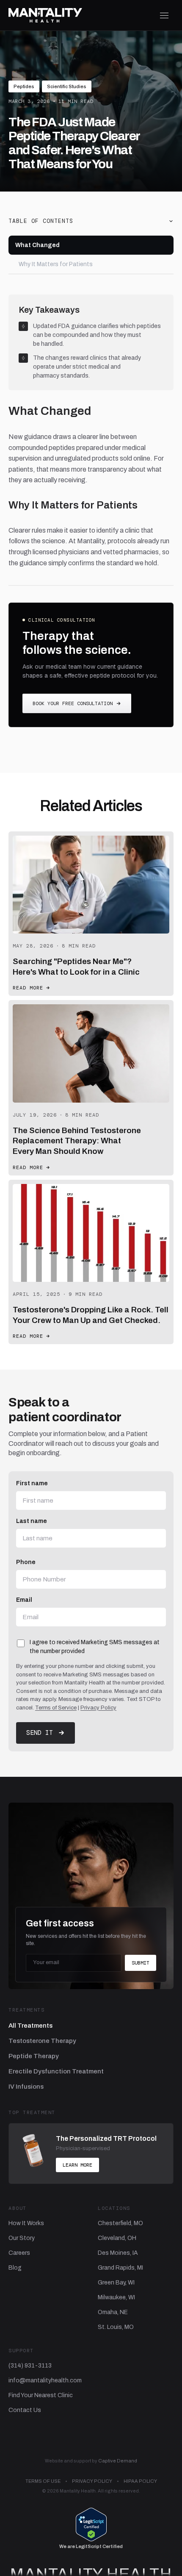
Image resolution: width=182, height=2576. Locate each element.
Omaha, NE (113, 2312)
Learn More (77, 2165)
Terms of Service (56, 1708)
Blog (15, 2268)
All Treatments (30, 2026)
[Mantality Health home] (45, 15)
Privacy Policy (98, 1708)
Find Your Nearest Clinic (41, 2395)
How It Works (26, 2223)
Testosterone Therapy (42, 2041)
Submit (141, 1963)
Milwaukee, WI (116, 2297)
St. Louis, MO (116, 2327)
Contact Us (25, 2410)
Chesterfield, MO (120, 2223)
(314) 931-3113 (30, 2366)
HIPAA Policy (140, 2481)
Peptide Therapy (34, 2056)
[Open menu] (164, 15)
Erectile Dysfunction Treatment (56, 2071)
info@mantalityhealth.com (45, 2380)
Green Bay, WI (116, 2283)
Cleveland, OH (117, 2238)
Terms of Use (43, 2481)
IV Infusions (26, 2087)
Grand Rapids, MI (120, 2268)
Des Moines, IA (118, 2253)
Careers (19, 2253)
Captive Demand (118, 2461)
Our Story (22, 2238)
